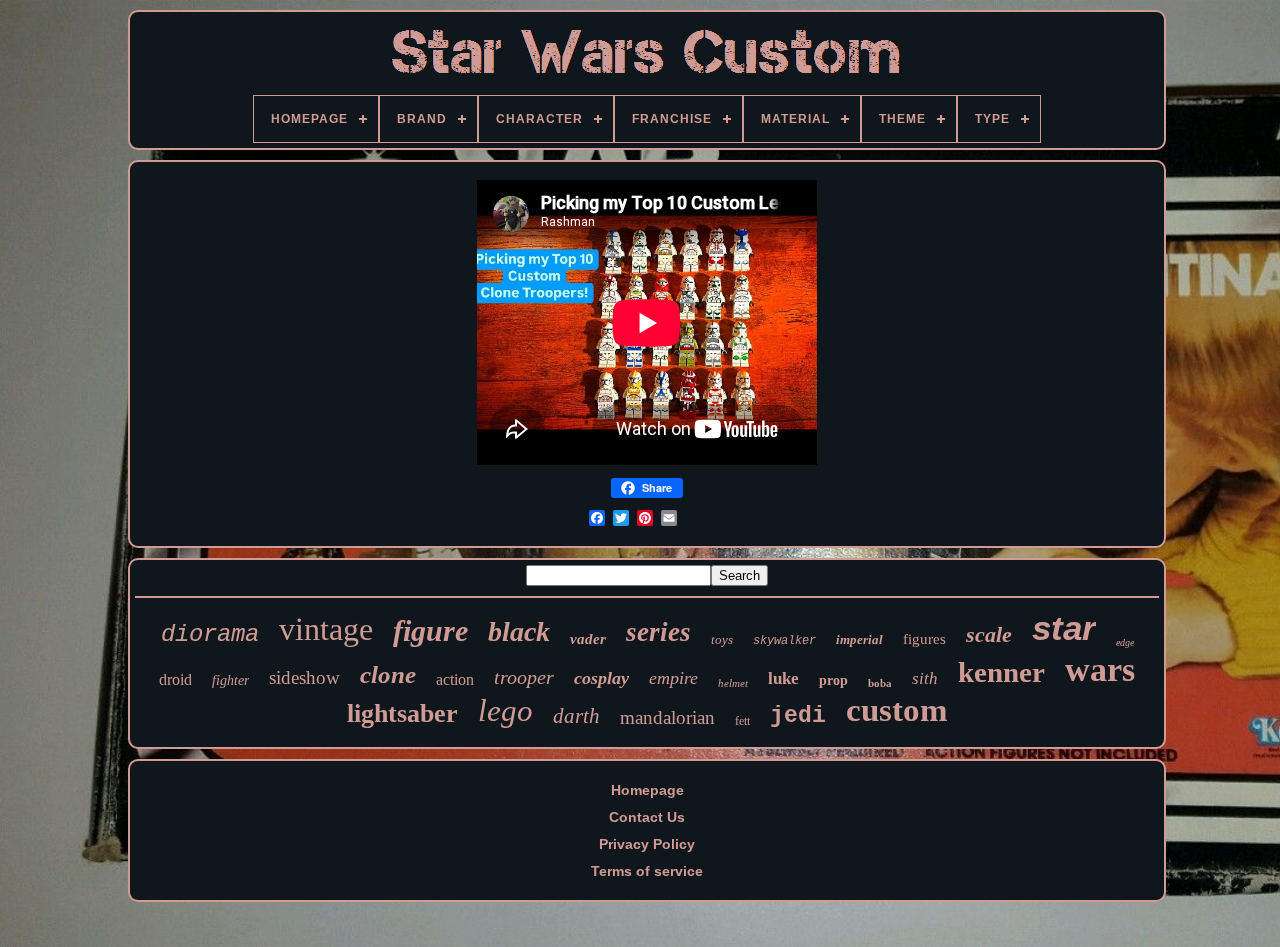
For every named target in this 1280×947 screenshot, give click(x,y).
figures (924, 639)
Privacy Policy (647, 844)
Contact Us (647, 817)
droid (175, 679)
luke (783, 678)
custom (896, 710)
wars (1100, 669)
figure (430, 630)
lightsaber (402, 713)
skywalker (784, 641)
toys (722, 639)
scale (989, 634)
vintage (326, 629)
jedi (798, 716)
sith (925, 678)
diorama (210, 634)
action (455, 679)
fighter (230, 680)
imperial (859, 639)
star (1064, 627)
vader (588, 639)
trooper (524, 677)
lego (505, 710)
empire (673, 678)
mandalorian (667, 717)
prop (833, 680)
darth (576, 716)
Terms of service (647, 871)
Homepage (647, 790)
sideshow (304, 677)
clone (388, 674)
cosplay (601, 678)
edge (1125, 642)
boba (880, 683)
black (519, 631)
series (658, 632)
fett (742, 721)
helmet (733, 683)
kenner (1001, 672)
